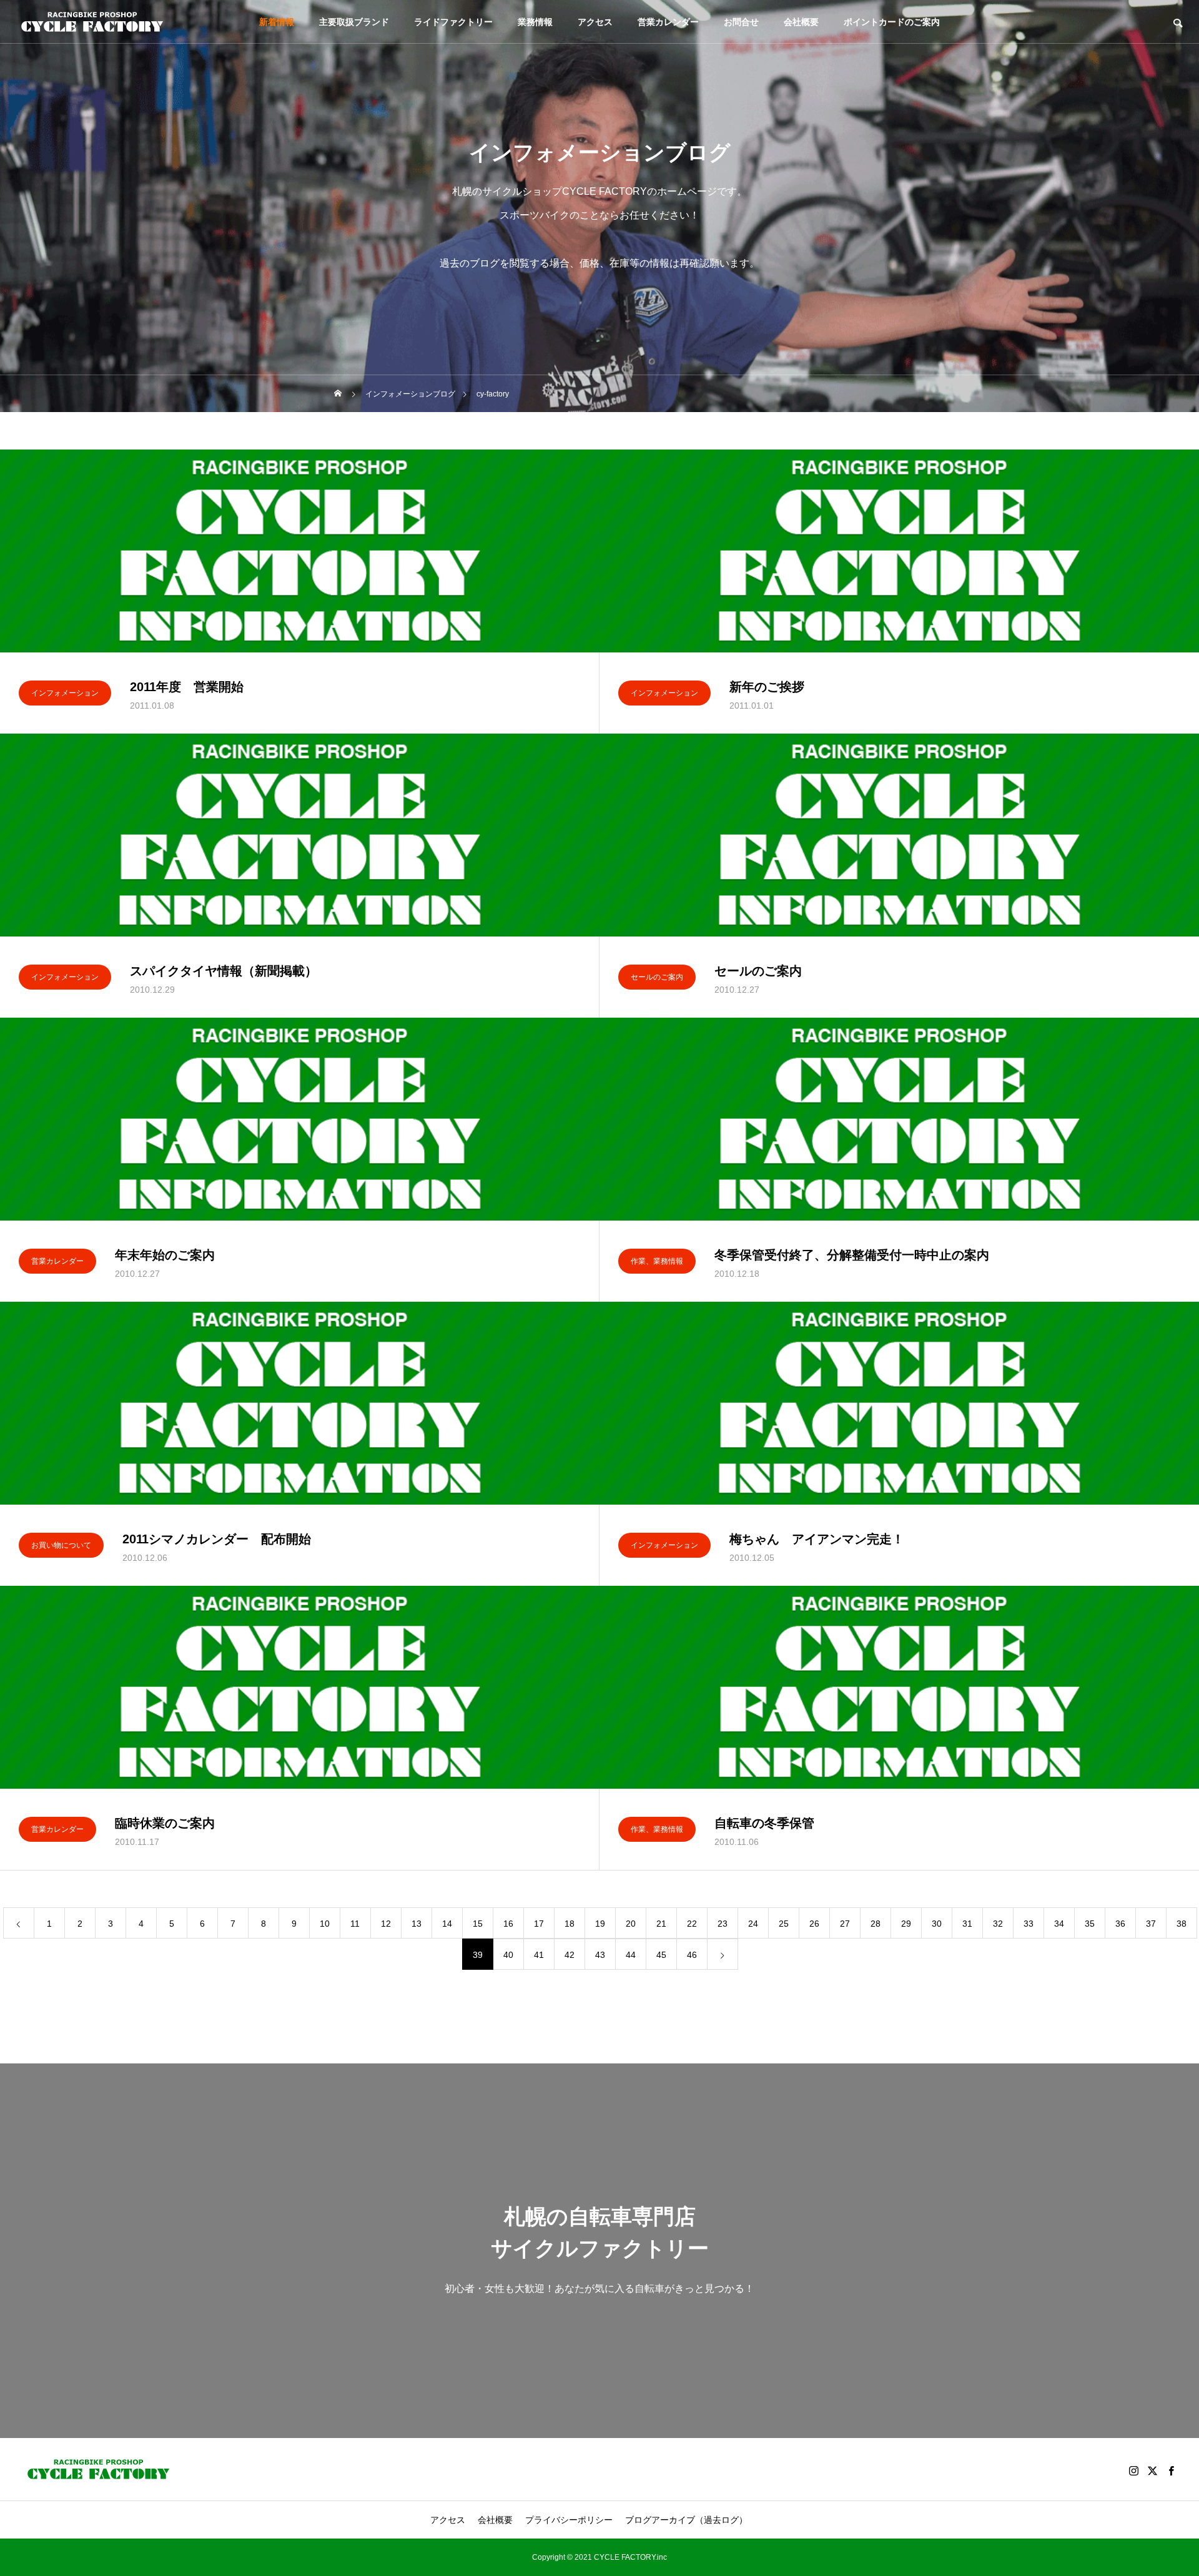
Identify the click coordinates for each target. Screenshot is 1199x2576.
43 (600, 1955)
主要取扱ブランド (354, 22)
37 (1151, 1924)
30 (937, 1924)
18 (570, 1924)
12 (386, 1924)
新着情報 (277, 22)
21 (661, 1924)
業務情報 (535, 22)
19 (600, 1924)
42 (570, 1955)
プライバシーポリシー (569, 2520)
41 (539, 1955)
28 (876, 1924)
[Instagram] (1133, 2470)
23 (723, 1924)
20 (631, 1924)
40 (508, 1955)
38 (1182, 1924)
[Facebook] (1171, 2470)
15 (478, 1924)
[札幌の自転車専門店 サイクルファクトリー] (92, 22)
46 (692, 1955)
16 (508, 1924)
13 (417, 1924)
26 (814, 1924)
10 (325, 1924)
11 (355, 1924)
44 (631, 1955)
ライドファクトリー (453, 22)
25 (784, 1924)
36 (1120, 1924)
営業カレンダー (668, 22)
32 (998, 1924)
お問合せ (741, 22)
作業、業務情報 (657, 1261)
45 (661, 1955)
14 (447, 1924)
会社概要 (801, 22)
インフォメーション (65, 693)
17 (539, 1924)
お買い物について (61, 1545)
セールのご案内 (657, 977)
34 (1059, 1924)
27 (845, 1924)
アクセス (595, 22)
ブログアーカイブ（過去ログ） (686, 2520)
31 (967, 1924)
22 (692, 1924)
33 (1029, 1924)
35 (1090, 1924)
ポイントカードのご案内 (892, 22)
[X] (1152, 2470)
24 (753, 1924)
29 (906, 1924)
